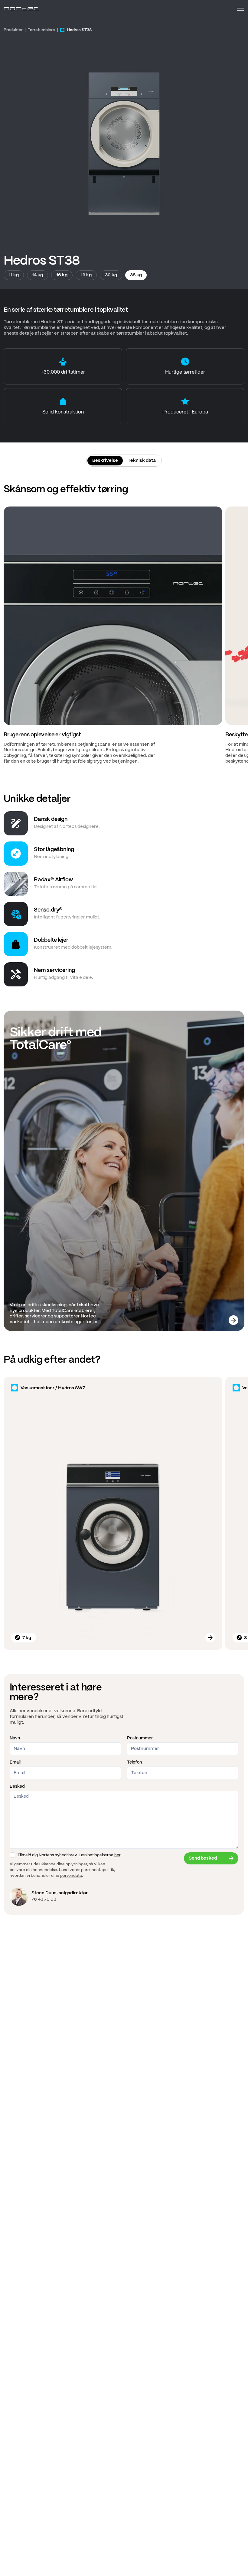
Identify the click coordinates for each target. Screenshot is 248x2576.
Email (15, 1762)
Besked (17, 1786)
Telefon (134, 1762)
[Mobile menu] (238, 9)
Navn (15, 1738)
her (117, 1855)
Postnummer (140, 1738)
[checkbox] (12, 1855)
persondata (71, 1876)
